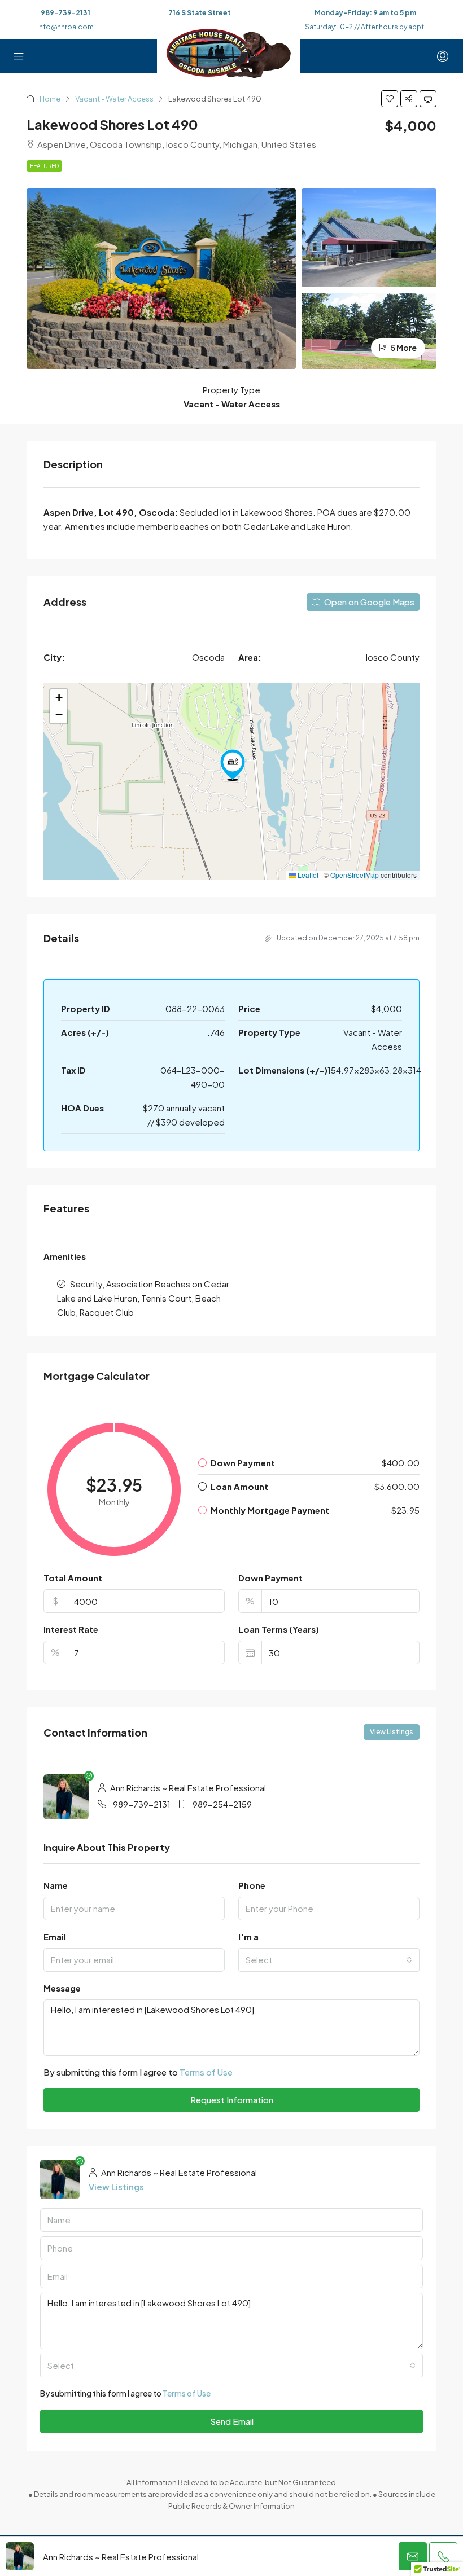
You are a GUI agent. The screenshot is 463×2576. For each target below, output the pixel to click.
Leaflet (307, 875)
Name (56, 1885)
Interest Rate (71, 1629)
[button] (390, 99)
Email (55, 1937)
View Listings (392, 1732)
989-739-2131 (65, 13)
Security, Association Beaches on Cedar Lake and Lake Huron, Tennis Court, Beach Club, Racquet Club (143, 1298)
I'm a (248, 1937)
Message (62, 1988)
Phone (252, 1885)
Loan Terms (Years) (279, 1629)
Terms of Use (206, 2072)
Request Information (232, 2100)
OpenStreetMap (355, 875)
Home (50, 99)
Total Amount (73, 1578)
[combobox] (329, 1960)
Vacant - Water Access (114, 99)
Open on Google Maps (368, 602)
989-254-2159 (222, 1804)
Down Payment (270, 1578)
